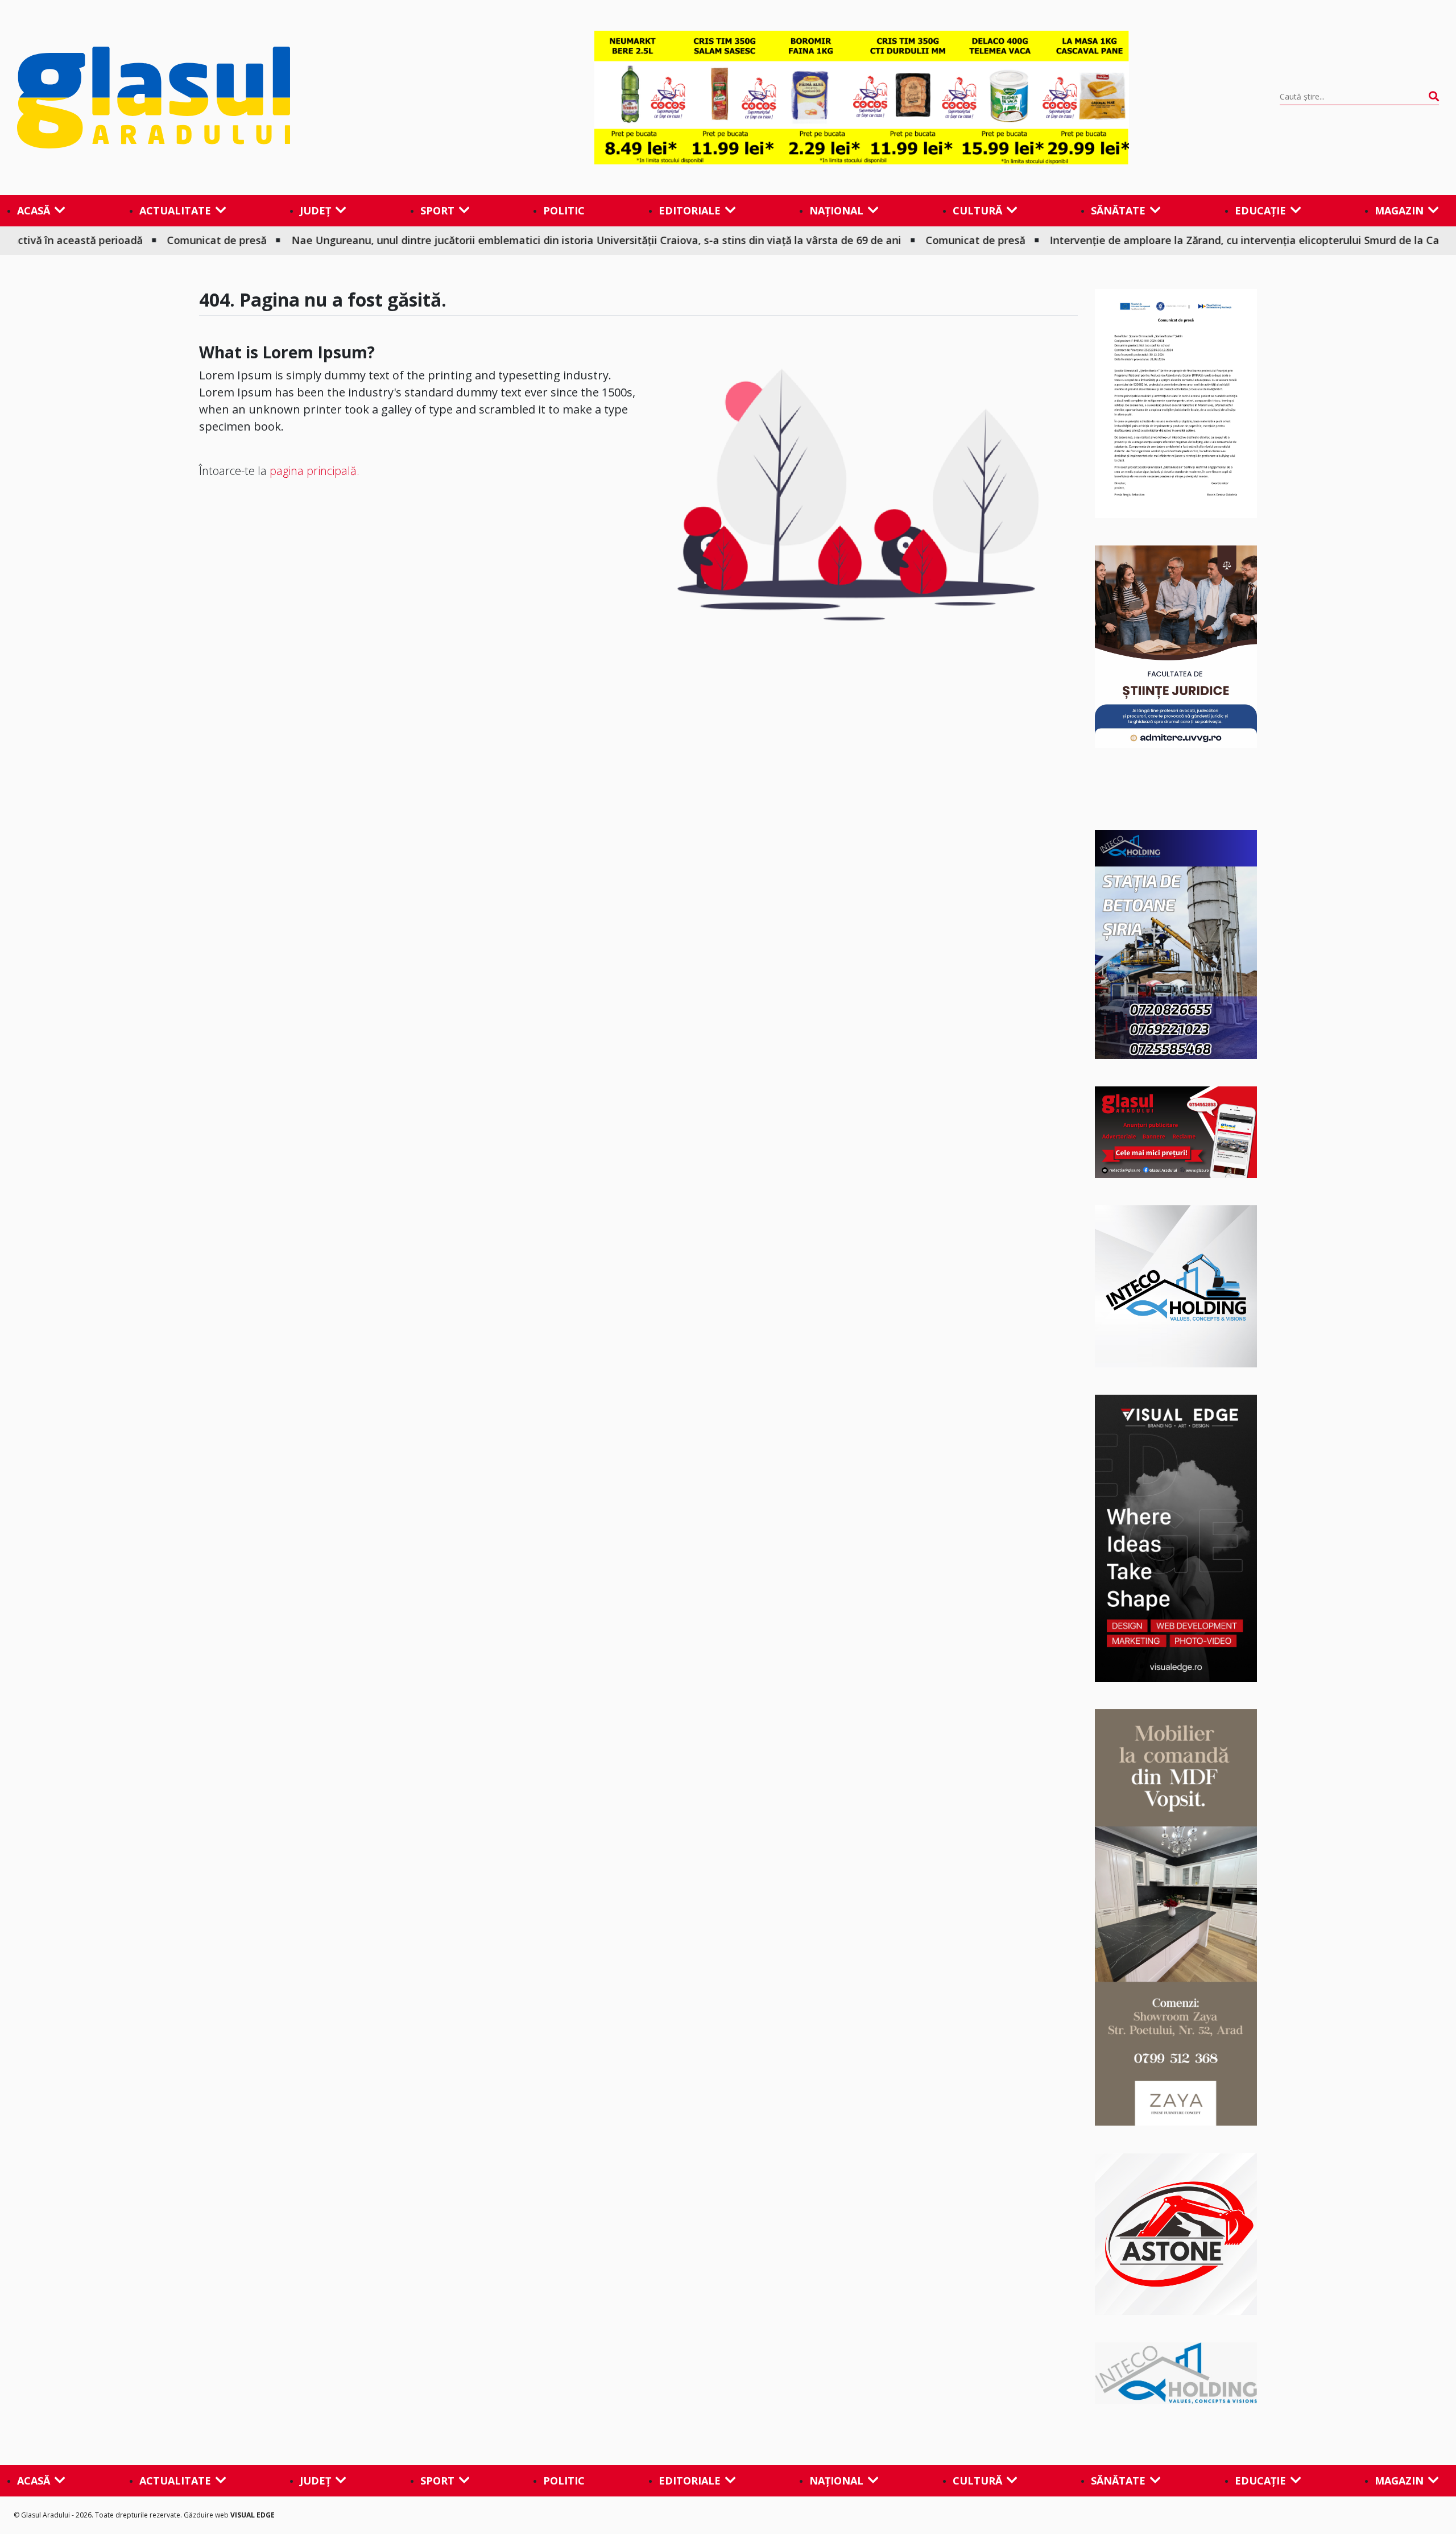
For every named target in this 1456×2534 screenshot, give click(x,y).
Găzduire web (207, 2515)
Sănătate (1118, 210)
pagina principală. (315, 471)
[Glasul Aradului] (230, 98)
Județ (315, 210)
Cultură (977, 210)
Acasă (34, 210)
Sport (437, 210)
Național (836, 210)
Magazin (1399, 210)
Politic (564, 210)
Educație (1260, 210)
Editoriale (690, 210)
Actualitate (175, 210)
